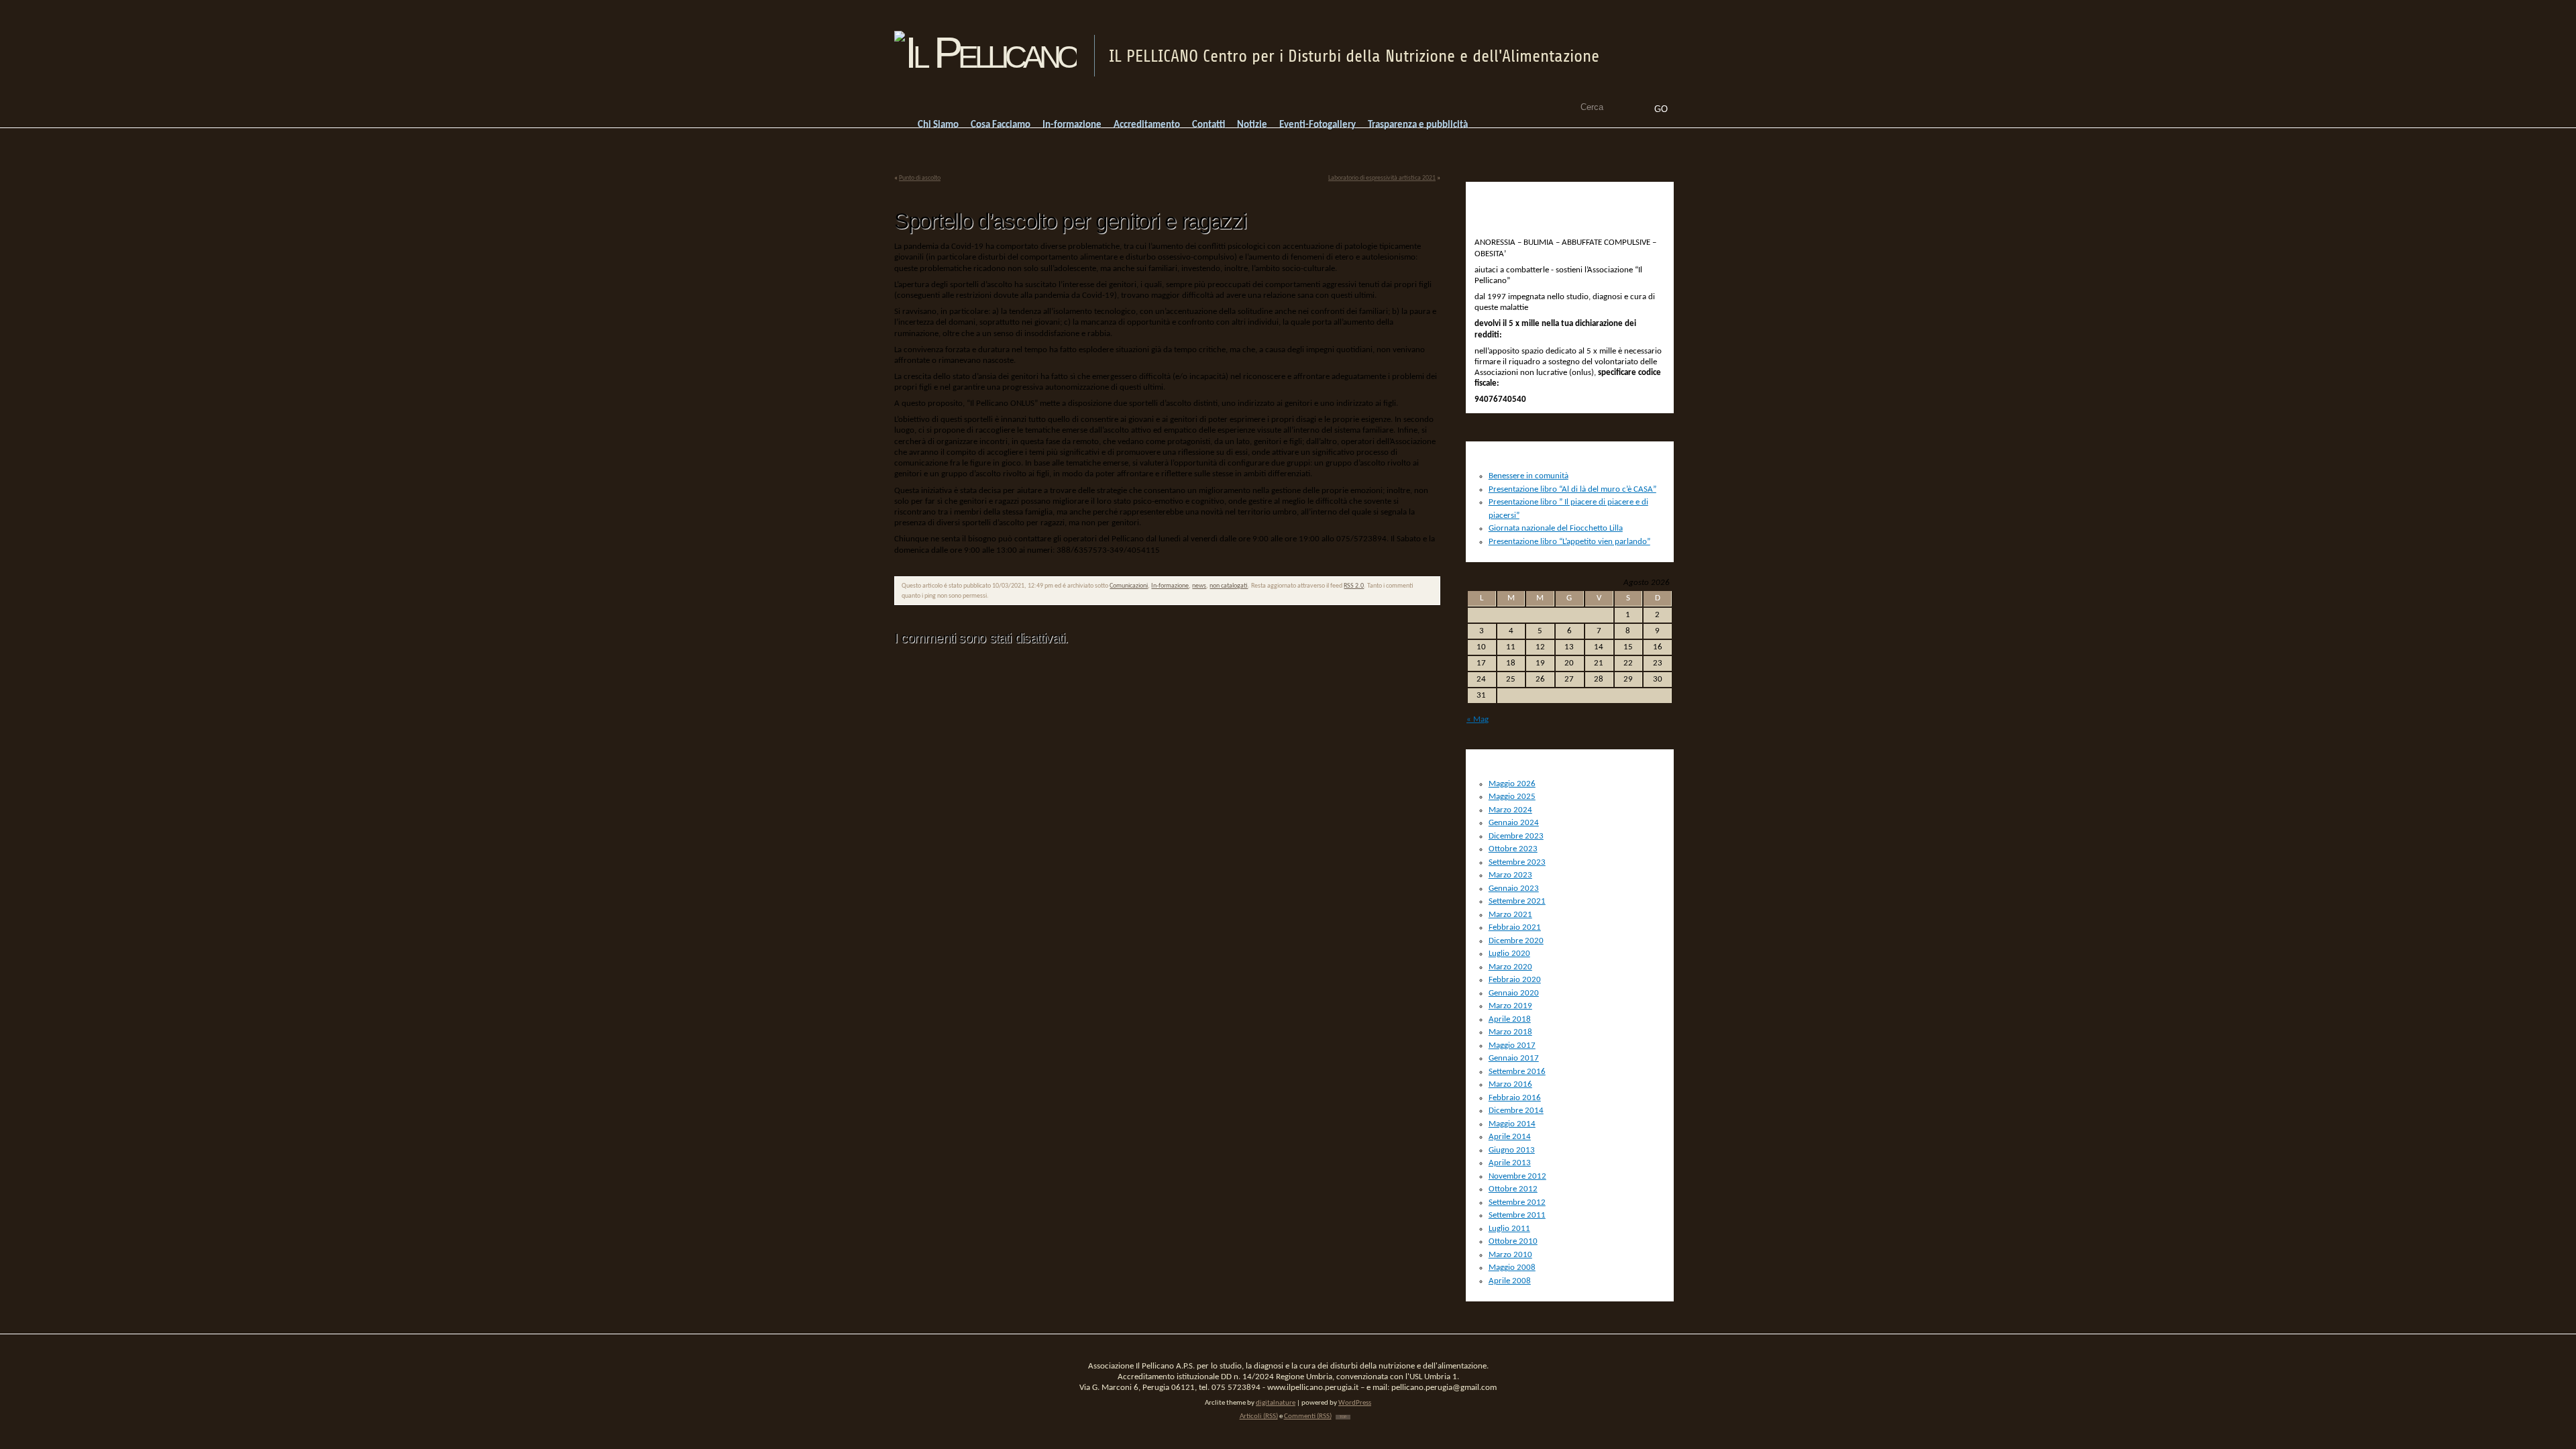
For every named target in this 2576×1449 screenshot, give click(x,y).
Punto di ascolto (920, 178)
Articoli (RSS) (1259, 1416)
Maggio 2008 (1512, 1268)
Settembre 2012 (1517, 1202)
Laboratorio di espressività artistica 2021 (1382, 178)
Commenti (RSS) (1308, 1416)
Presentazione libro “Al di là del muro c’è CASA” (1572, 489)
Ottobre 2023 (1513, 849)
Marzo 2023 (1510, 875)
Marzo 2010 (1510, 1255)
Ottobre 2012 (1513, 1189)
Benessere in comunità (1528, 476)
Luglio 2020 (1509, 954)
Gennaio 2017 (1514, 1058)
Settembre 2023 (1517, 862)
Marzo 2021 (1510, 915)
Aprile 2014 (1510, 1137)
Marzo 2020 (1510, 967)
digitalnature (1276, 1403)
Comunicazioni (1129, 586)
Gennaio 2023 (1514, 889)
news (1199, 586)
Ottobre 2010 (1513, 1241)
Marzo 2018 (1510, 1032)
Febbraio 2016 (1515, 1098)
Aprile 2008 (1510, 1281)
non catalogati (1229, 586)
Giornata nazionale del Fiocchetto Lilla (1556, 528)
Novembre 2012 (1517, 1176)
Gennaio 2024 (1514, 823)
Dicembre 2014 (1516, 1111)
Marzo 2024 (1510, 810)
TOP (1343, 1417)
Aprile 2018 (1510, 1019)
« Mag (1478, 719)
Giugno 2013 (1512, 1150)
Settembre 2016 (1517, 1072)
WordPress (1355, 1403)
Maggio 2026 (1512, 784)
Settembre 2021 (1517, 901)
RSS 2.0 (1354, 586)
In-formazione (1170, 586)
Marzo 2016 (1510, 1084)
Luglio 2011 (1509, 1229)
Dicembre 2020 (1516, 941)
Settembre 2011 (1517, 1215)
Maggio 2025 (1512, 797)
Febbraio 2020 (1515, 980)
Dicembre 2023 (1516, 836)
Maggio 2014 (1512, 1124)
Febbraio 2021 (1515, 927)
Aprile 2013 (1510, 1163)
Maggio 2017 (1512, 1045)
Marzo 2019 (1510, 1006)
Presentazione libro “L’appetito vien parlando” (1569, 542)
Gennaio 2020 (1514, 993)
